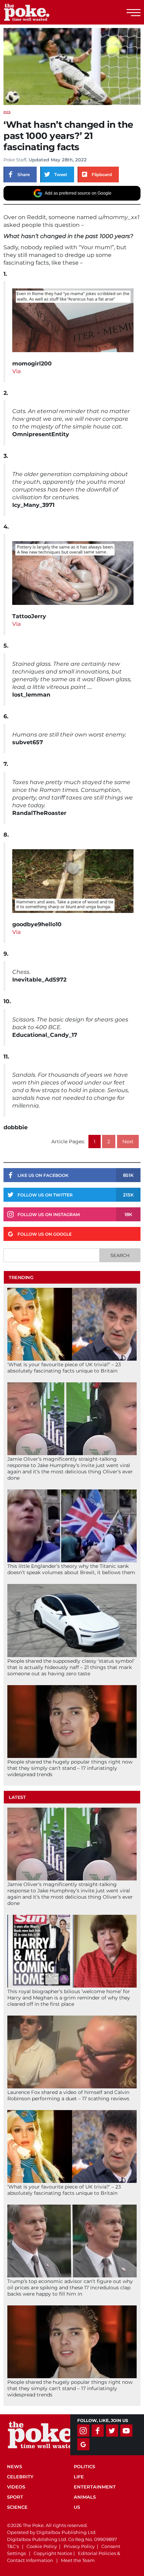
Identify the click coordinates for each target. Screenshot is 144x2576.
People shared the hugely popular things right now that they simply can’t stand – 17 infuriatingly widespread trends (70, 1768)
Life (79, 2477)
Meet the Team (78, 2560)
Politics (84, 2466)
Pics (7, 112)
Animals (85, 2497)
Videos (16, 2487)
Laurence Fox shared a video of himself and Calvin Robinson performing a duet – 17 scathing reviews (68, 2095)
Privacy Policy (79, 2546)
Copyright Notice (53, 2553)
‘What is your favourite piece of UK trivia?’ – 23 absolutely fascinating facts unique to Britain (64, 1368)
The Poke (44, 12)
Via (16, 371)
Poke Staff (15, 160)
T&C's (13, 2546)
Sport (15, 2497)
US (77, 2507)
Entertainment (95, 2487)
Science (17, 2507)
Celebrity (20, 2477)
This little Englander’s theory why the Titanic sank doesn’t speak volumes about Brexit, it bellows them (71, 1569)
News (15, 2466)
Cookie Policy (42, 2546)
